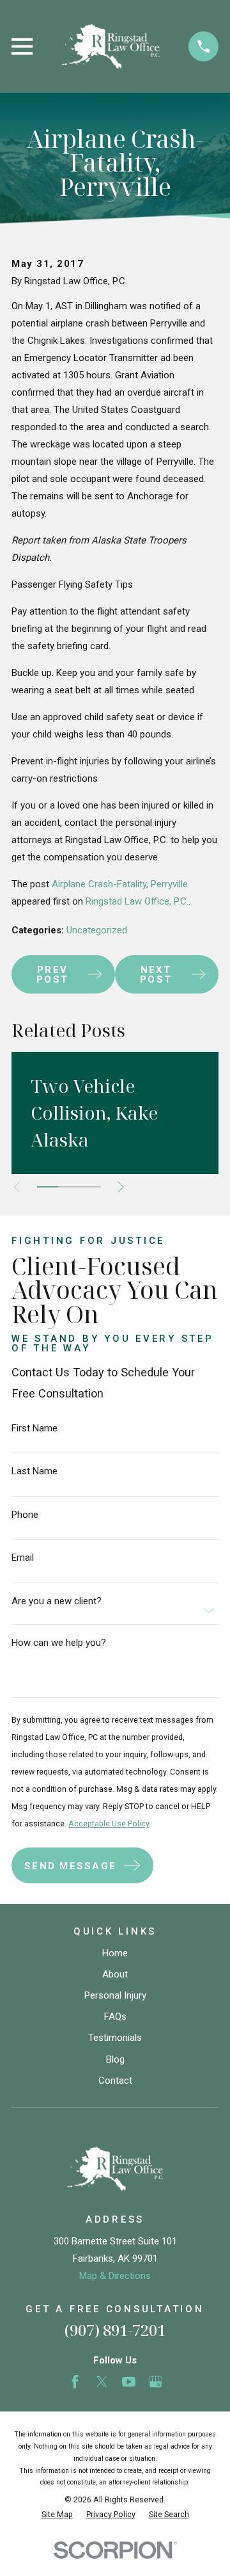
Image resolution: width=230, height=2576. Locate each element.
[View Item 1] (48, 1187)
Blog (115, 2059)
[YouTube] (129, 2382)
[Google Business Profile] (156, 2382)
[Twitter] (102, 2382)
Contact (115, 2081)
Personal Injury (115, 1995)
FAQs (115, 2017)
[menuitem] (57, 2515)
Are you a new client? (57, 1601)
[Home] (111, 46)
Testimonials (115, 2038)
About (115, 1974)
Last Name (34, 1471)
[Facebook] (75, 2382)
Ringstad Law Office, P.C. (137, 901)
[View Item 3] (90, 1187)
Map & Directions (115, 2276)
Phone (25, 1515)
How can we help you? (59, 1643)
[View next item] (121, 1187)
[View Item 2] (69, 1187)
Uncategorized (97, 930)
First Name (34, 1429)
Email (23, 1558)
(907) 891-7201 (115, 2330)
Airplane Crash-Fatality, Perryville (120, 884)
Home (115, 1953)
